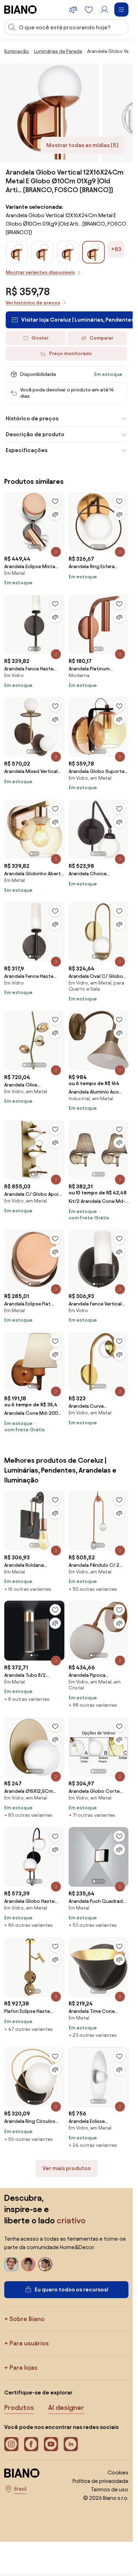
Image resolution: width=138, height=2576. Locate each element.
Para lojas (24, 2367)
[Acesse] (104, 10)
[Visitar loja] (50, 113)
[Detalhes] (56, 552)
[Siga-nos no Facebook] (31, 2444)
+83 (116, 249)
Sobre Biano (27, 2319)
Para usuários (29, 2343)
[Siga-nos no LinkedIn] (71, 2444)
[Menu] (121, 10)
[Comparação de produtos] (73, 10)
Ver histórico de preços (33, 303)
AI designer (66, 2407)
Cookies (118, 2473)
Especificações (27, 450)
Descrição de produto (35, 434)
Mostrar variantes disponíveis (40, 272)
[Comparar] (55, 514)
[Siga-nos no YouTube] (51, 2444)
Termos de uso (110, 2489)
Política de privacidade (100, 2481)
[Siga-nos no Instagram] (11, 2444)
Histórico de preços (32, 418)
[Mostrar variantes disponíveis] (93, 252)
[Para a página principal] (21, 10)
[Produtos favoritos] (89, 10)
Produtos (19, 2407)
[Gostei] (55, 501)
